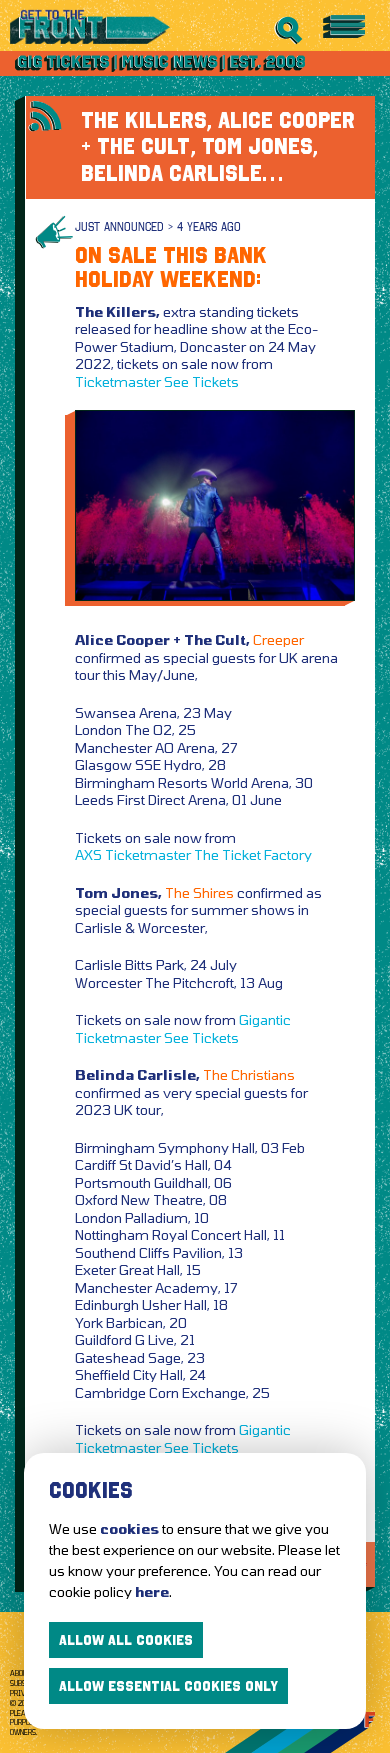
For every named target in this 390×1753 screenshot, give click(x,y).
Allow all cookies (126, 1640)
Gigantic (265, 1019)
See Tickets (201, 381)
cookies (129, 1528)
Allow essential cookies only (168, 1686)
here (152, 1591)
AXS (88, 854)
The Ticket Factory (253, 854)
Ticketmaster (118, 381)
